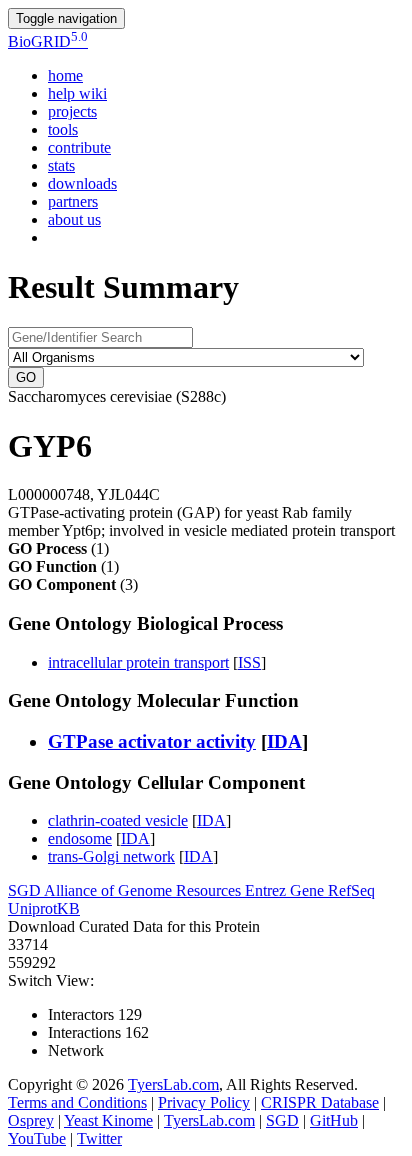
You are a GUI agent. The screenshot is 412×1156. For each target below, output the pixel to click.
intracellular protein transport (138, 662)
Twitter (99, 1138)
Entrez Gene (286, 890)
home (65, 75)
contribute (79, 147)
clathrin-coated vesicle (118, 820)
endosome (80, 838)
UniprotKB (44, 908)
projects (72, 111)
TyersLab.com (173, 1084)
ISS (249, 662)
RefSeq (351, 890)
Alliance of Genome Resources (144, 890)
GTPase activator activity (152, 741)
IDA (284, 741)
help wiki (77, 93)
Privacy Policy (204, 1102)
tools (63, 129)
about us (74, 219)
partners (73, 201)
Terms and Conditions (77, 1102)
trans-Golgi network (111, 856)
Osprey (31, 1120)
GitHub (334, 1120)
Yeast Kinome (108, 1120)
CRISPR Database (320, 1102)
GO (26, 377)
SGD (26, 890)
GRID (48, 41)
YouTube (37, 1138)
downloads (82, 183)
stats (61, 165)
